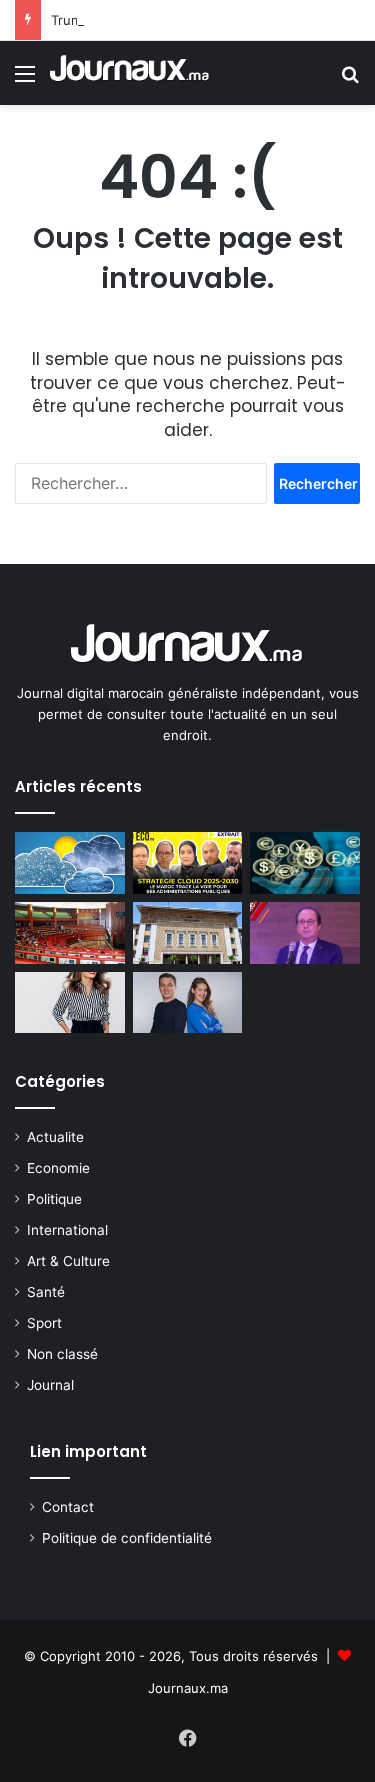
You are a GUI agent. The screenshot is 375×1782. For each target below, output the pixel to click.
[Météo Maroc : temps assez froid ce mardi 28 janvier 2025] (70, 863)
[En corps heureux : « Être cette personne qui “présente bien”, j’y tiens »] (70, 1003)
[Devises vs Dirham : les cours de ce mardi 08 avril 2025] (305, 863)
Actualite (55, 1137)
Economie (58, 1168)
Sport (44, 1323)
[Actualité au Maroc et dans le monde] (130, 73)
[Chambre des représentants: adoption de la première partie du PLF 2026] (70, 933)
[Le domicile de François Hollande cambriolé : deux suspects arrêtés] (305, 933)
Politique (54, 1199)
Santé (46, 1292)
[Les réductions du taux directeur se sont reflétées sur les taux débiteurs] (188, 933)
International (67, 1230)
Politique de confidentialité (127, 1538)
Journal (50, 1385)
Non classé (62, 1354)
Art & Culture (68, 1261)
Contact (68, 1507)
